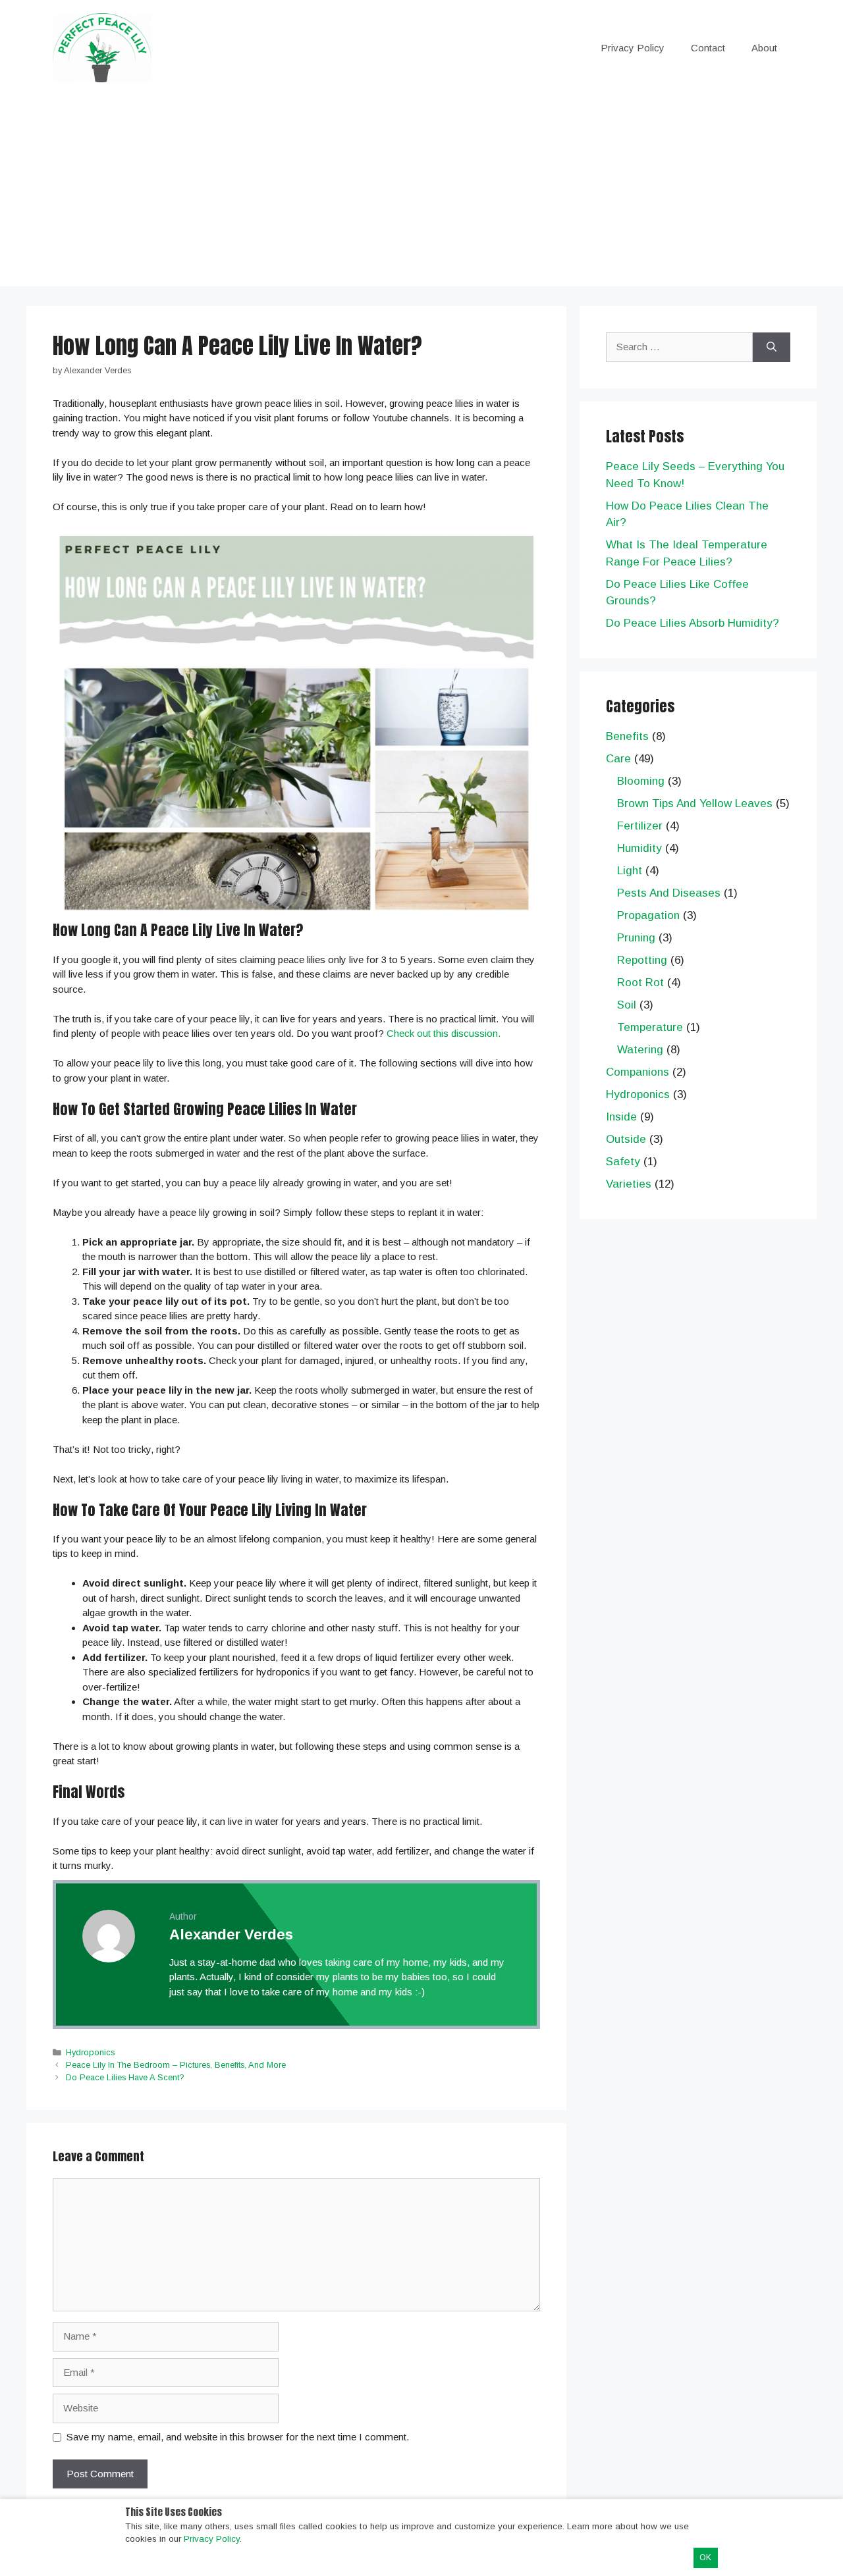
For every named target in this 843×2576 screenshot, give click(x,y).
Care (618, 759)
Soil (627, 1005)
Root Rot (640, 983)
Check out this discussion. (444, 1033)
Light (630, 871)
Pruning (636, 938)
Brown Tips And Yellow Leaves (695, 803)
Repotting (642, 960)
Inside (621, 1117)
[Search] (772, 347)
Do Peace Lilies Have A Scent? (125, 2077)
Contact (708, 48)
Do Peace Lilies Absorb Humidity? (693, 623)
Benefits (627, 736)
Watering (640, 1050)
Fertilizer (640, 826)
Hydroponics (90, 2052)
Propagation (648, 915)
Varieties (629, 1184)
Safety (623, 1162)
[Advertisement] (421, 194)
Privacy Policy (633, 48)
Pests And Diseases (669, 893)
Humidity (639, 848)
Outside (626, 1139)
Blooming (641, 781)
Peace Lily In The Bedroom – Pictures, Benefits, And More (176, 2065)
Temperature (650, 1027)
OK (705, 2558)
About (764, 48)
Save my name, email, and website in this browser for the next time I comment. (238, 2437)
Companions (638, 1072)
